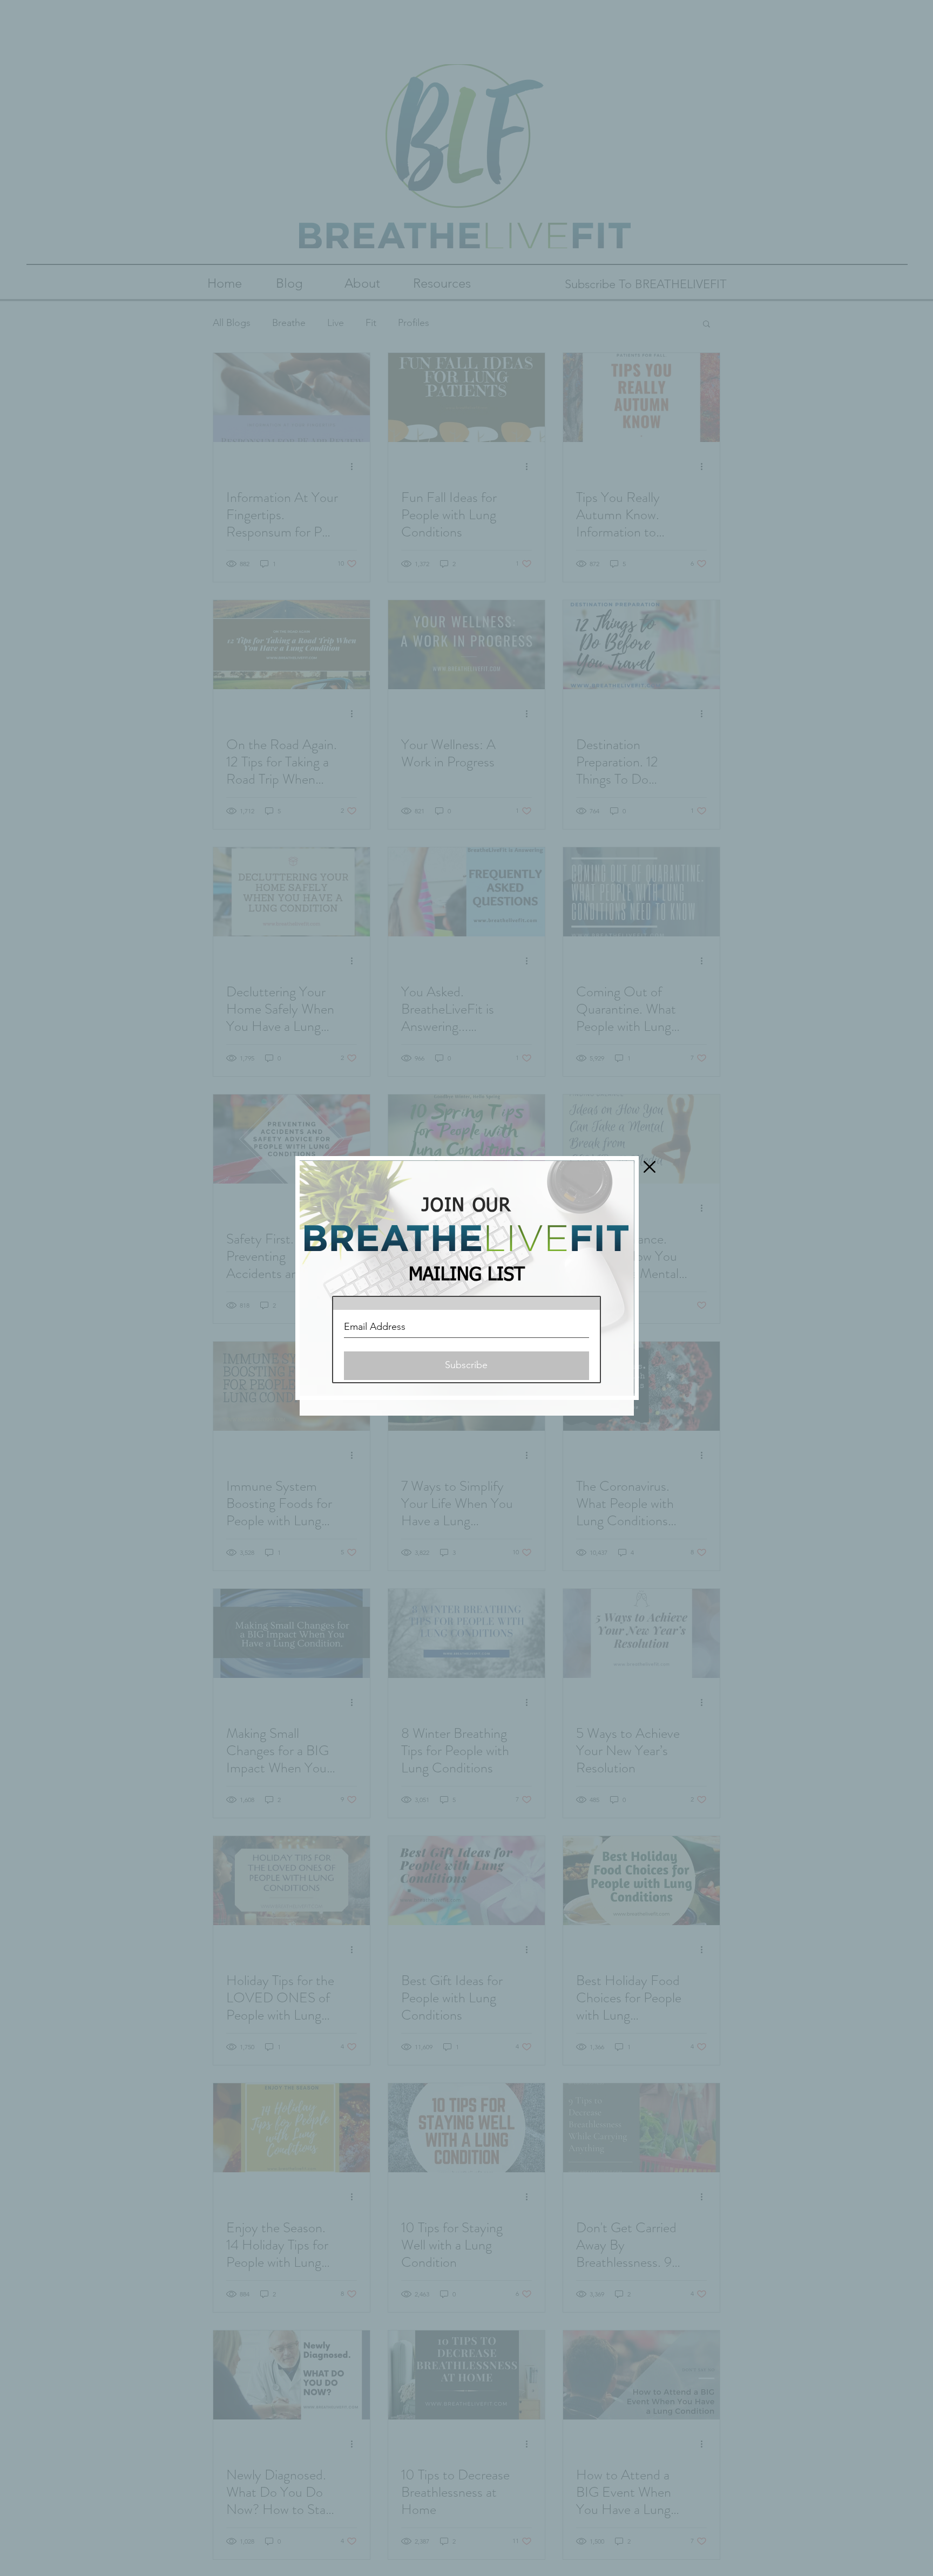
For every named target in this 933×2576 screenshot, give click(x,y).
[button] (650, 1167)
